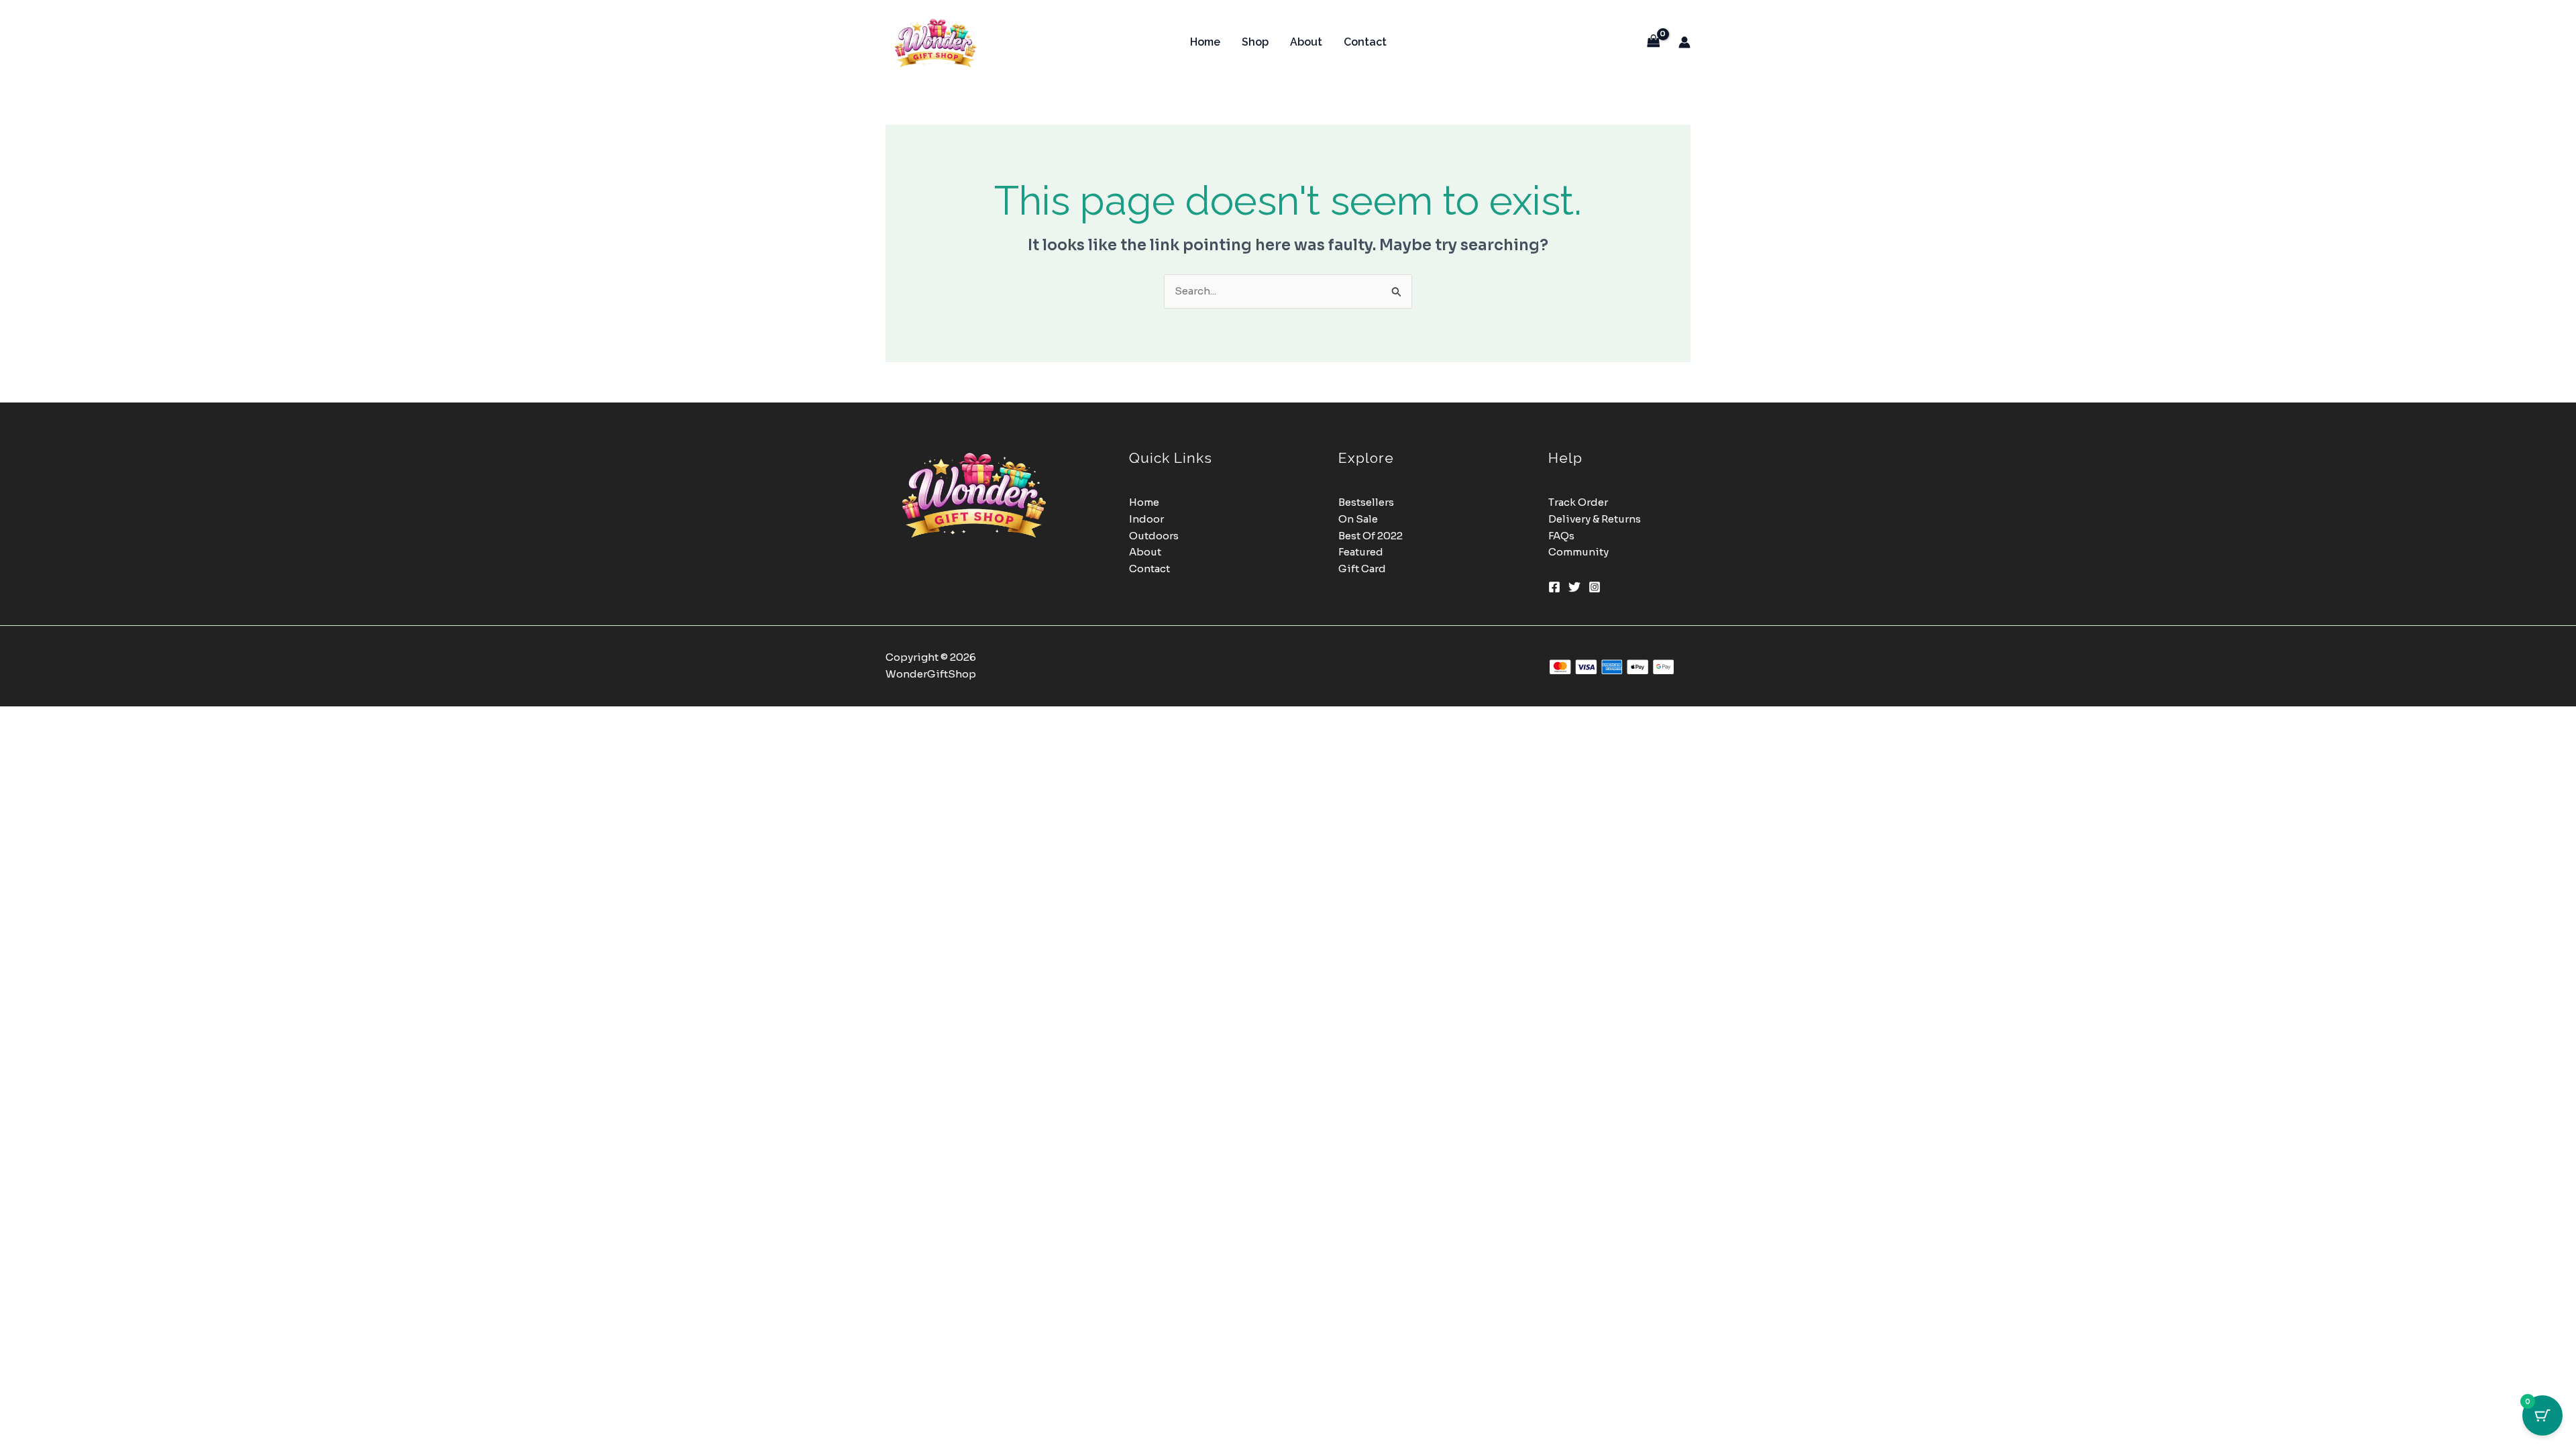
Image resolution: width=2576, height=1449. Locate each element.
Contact (1365, 42)
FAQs (1561, 536)
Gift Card (1362, 569)
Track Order (1578, 502)
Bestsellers (1366, 502)
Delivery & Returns (1595, 519)
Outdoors (1154, 536)
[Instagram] (1595, 587)
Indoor (1146, 519)
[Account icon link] (1684, 42)
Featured (1361, 552)
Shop (1255, 42)
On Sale (1358, 519)
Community (1578, 552)
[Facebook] (1554, 587)
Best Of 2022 (1371, 536)
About (1306, 42)
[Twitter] (1574, 587)
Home (1205, 42)
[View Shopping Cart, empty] (1654, 42)
